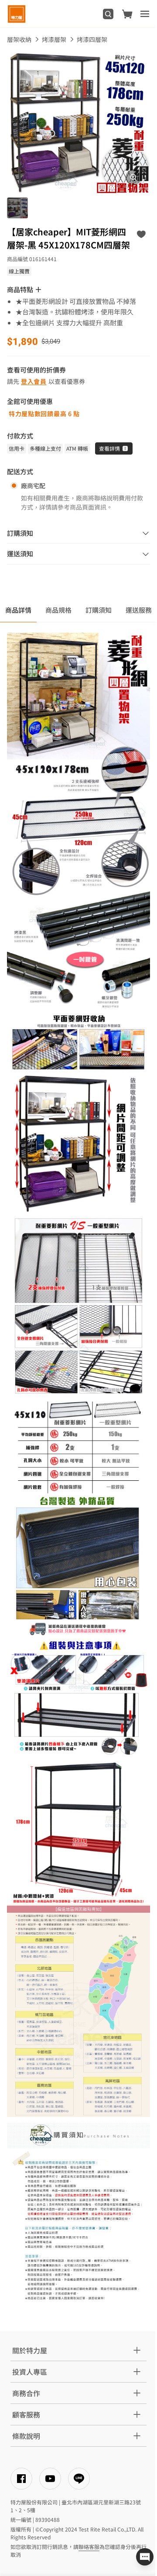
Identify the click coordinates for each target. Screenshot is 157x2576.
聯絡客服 (89, 2547)
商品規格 (58, 610)
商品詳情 (18, 610)
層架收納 (19, 39)
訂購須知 (99, 610)
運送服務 (139, 610)
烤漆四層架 (92, 39)
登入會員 (34, 381)
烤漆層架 (54, 39)
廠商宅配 (33, 486)
